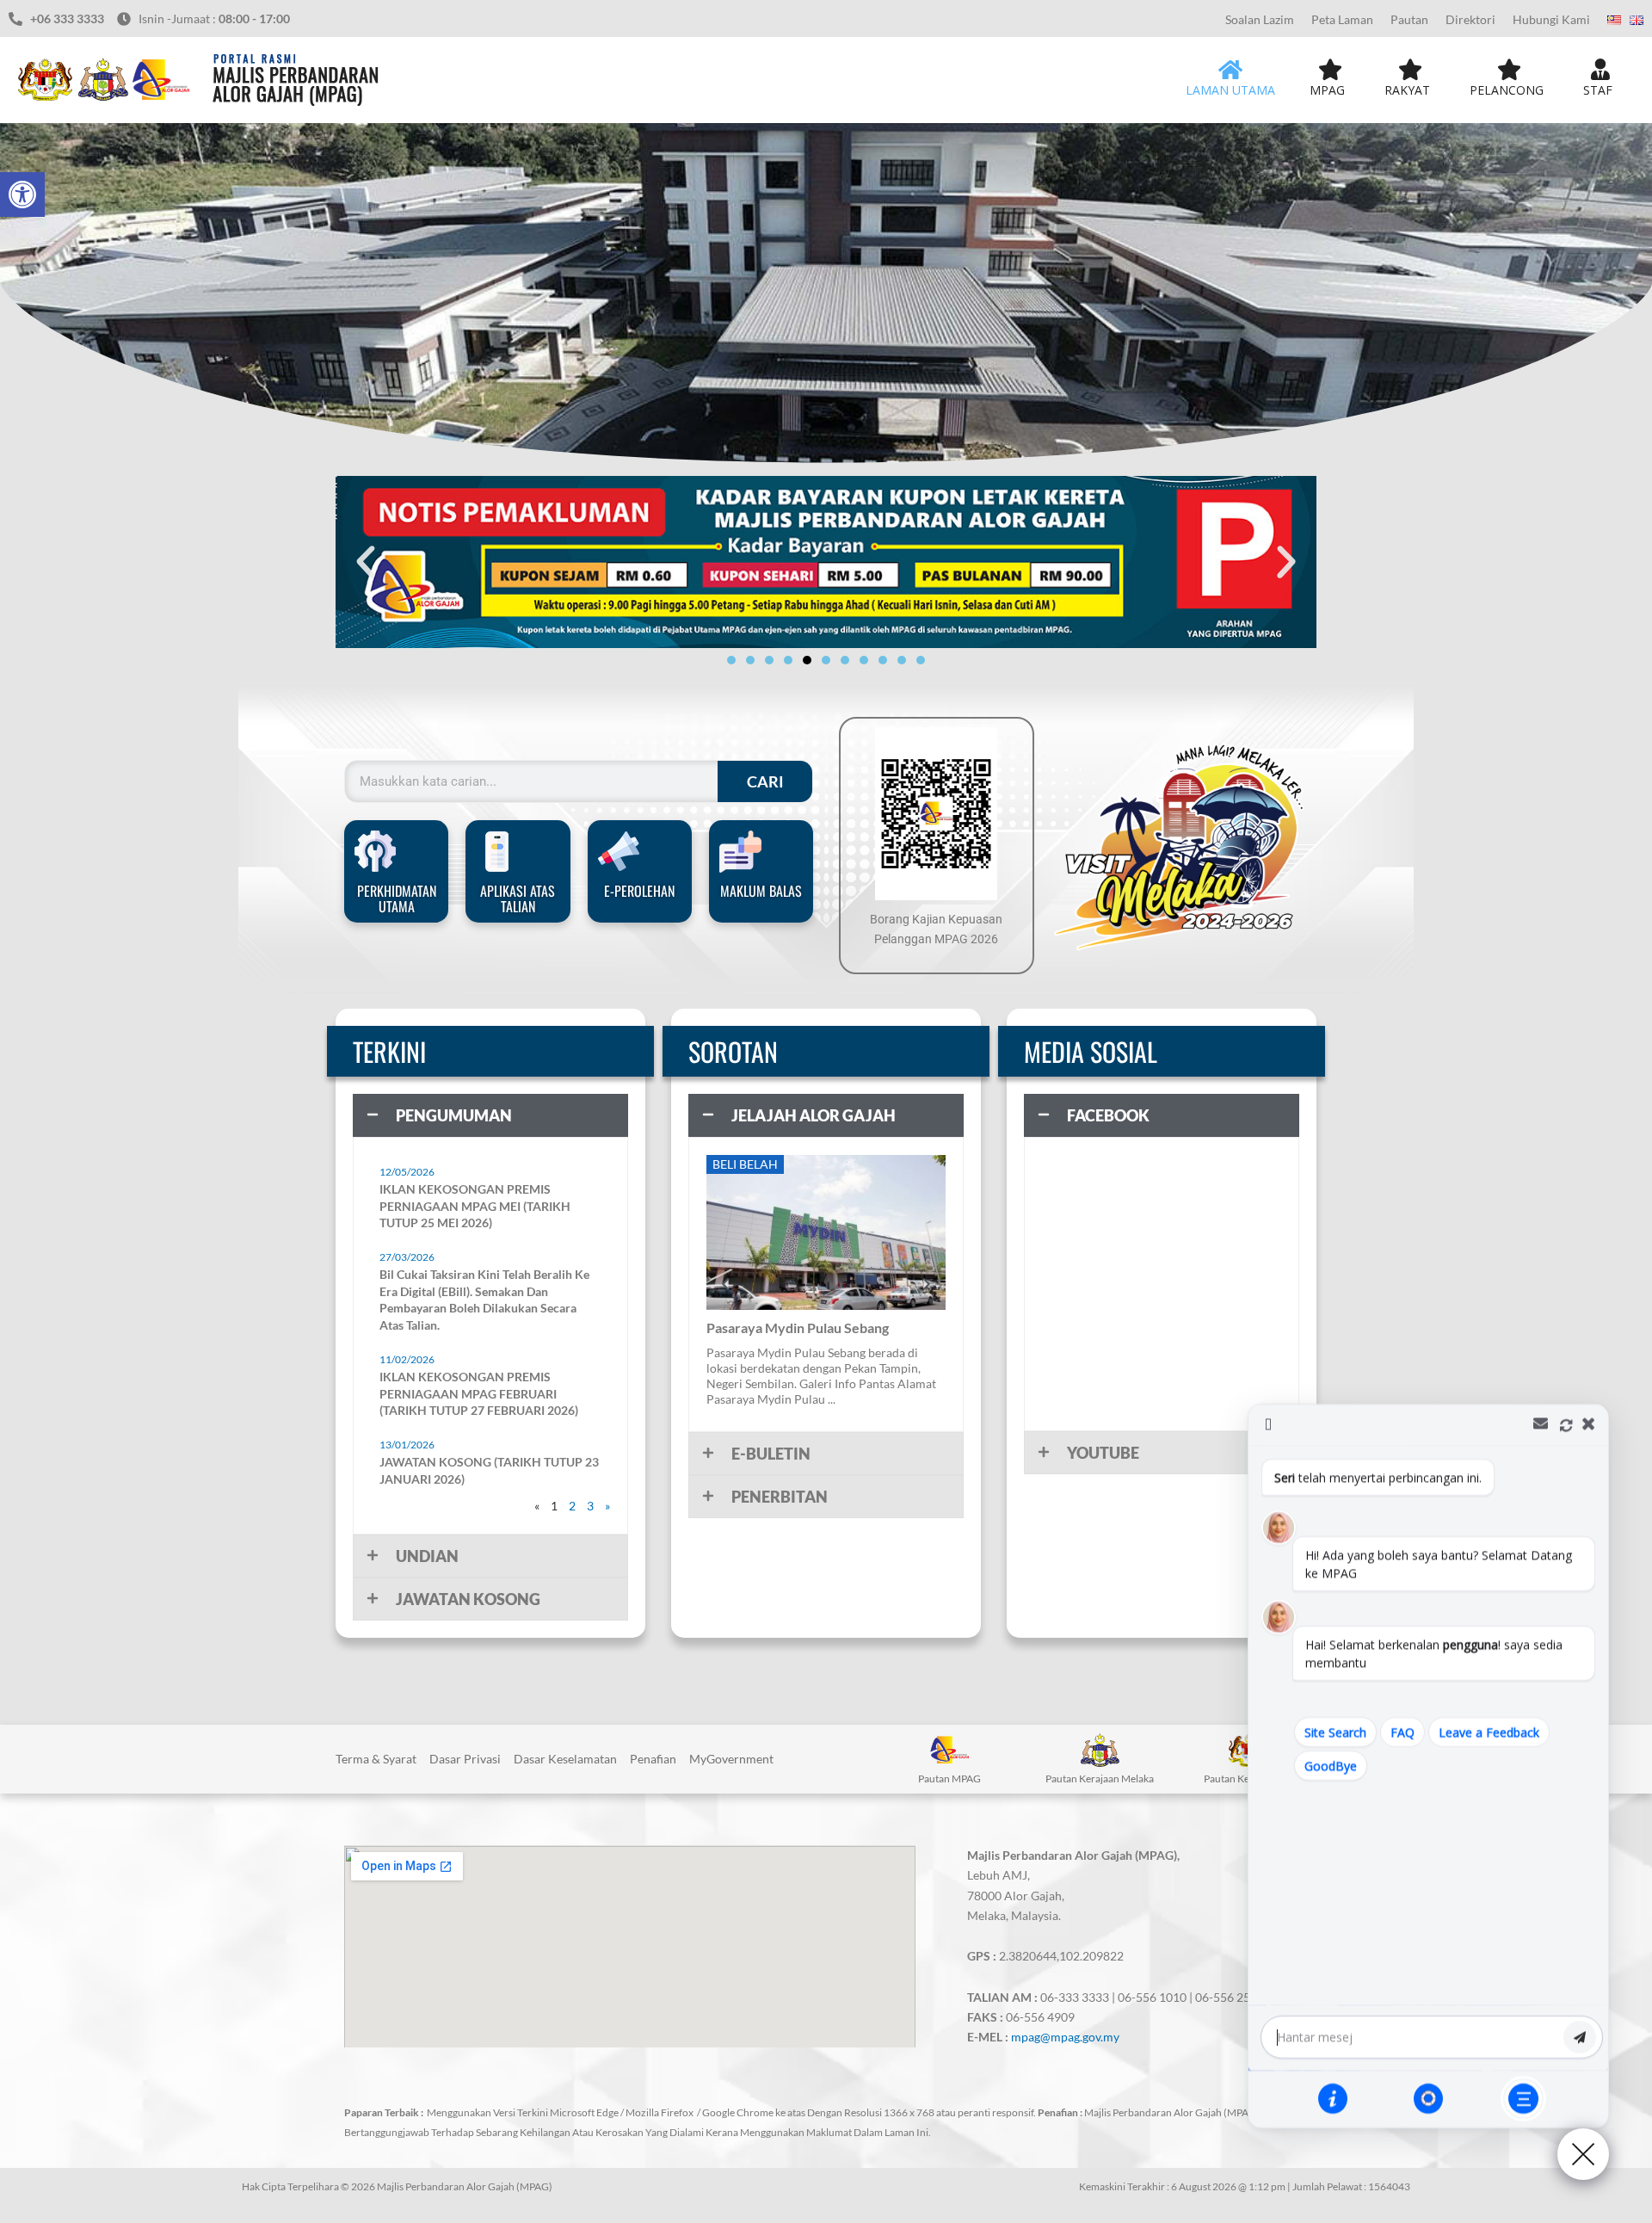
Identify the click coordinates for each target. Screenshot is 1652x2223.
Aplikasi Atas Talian (518, 898)
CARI (765, 781)
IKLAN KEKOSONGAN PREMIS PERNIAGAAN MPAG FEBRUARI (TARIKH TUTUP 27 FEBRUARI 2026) (479, 1393)
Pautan (1409, 19)
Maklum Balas (761, 891)
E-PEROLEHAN (639, 891)
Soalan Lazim (1260, 19)
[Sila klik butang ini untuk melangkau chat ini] (1523, 2099)
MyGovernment (731, 1759)
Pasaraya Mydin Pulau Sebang (798, 1328)
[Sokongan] (1428, 2098)
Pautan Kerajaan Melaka (1100, 1778)
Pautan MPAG (949, 1778)
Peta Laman (1342, 19)
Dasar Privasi (465, 1759)
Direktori (1470, 19)
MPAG (1327, 90)
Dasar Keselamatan (565, 1759)
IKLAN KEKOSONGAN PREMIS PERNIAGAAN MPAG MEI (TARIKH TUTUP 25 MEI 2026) (475, 1206)
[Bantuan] (1333, 2098)
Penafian (653, 1759)
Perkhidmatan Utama (397, 898)
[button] (22, 195)
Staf (1598, 90)
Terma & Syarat (376, 1759)
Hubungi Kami (1551, 19)
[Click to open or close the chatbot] (1583, 2154)
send (1580, 2037)
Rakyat (1407, 90)
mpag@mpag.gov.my (1065, 2037)
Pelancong (1507, 90)
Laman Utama (1230, 90)
